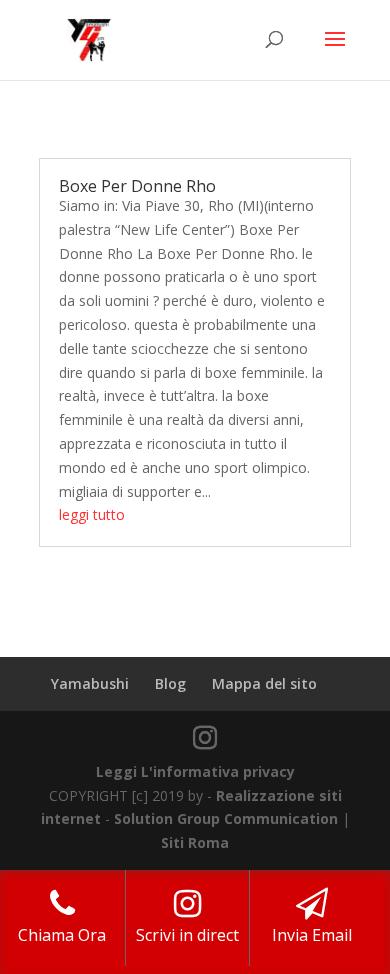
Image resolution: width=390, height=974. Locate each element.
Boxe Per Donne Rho (137, 186)
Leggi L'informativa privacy (195, 771)
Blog (170, 683)
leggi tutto (92, 514)
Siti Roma (195, 842)
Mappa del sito (264, 683)
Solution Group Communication (226, 818)
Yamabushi (90, 683)
